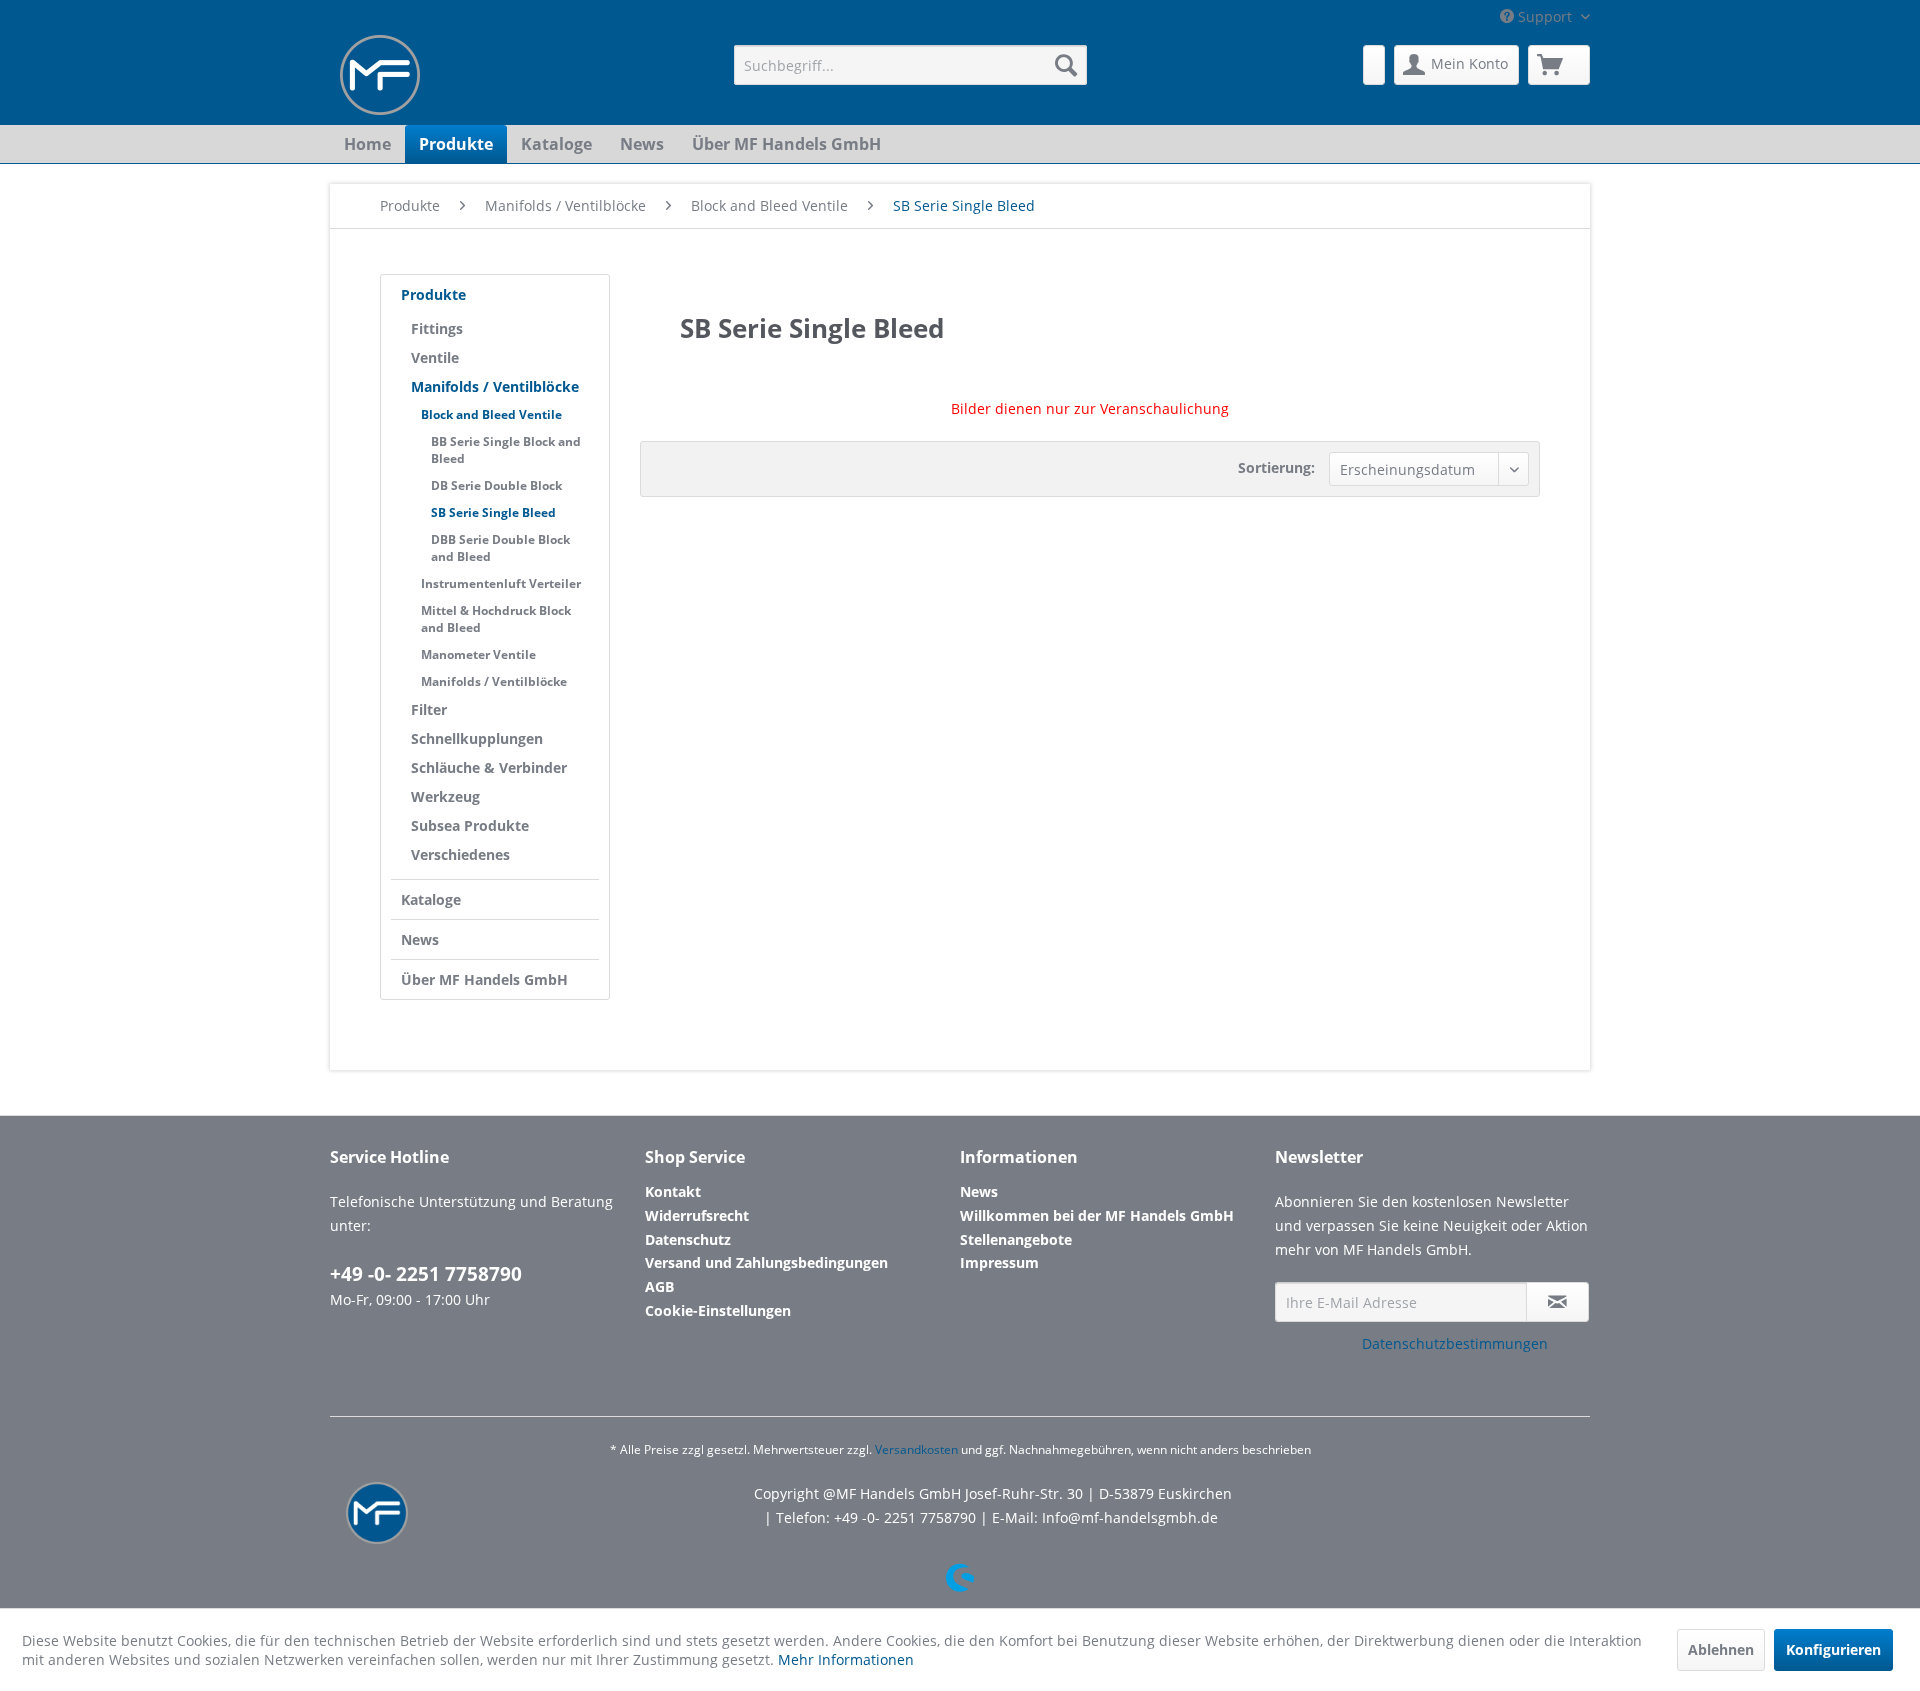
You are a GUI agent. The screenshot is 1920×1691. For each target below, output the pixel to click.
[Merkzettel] (1374, 65)
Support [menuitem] (1545, 16)
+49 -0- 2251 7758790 (426, 1274)
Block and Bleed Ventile (491, 414)
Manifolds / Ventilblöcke (495, 386)
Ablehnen (1721, 1649)
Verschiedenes (460, 854)
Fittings (437, 328)
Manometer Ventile (478, 654)
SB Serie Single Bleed (493, 512)
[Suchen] (1066, 65)
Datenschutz (688, 1239)
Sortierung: (1276, 467)
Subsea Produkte (470, 825)
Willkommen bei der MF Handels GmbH (1097, 1215)
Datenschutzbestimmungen (1455, 1343)
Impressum (999, 1262)
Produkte (433, 294)
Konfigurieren (1833, 1649)
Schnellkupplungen (477, 738)
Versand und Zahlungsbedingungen (766, 1262)
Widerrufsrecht (697, 1215)
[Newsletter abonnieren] (1557, 1302)
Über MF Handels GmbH (484, 979)
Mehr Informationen (846, 1659)
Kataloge (431, 899)
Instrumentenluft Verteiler (501, 583)
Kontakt (673, 1191)
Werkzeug (445, 796)
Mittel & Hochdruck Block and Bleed (496, 619)
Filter (429, 709)
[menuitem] (910, 65)
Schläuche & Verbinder (489, 767)
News (420, 939)
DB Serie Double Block (496, 485)
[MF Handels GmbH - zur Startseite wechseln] (380, 75)
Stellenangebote (1016, 1239)
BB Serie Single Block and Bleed (506, 450)
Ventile (435, 357)
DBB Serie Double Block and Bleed (500, 548)
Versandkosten (916, 1449)
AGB (659, 1286)
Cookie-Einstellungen (718, 1310)
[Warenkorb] (1559, 65)
